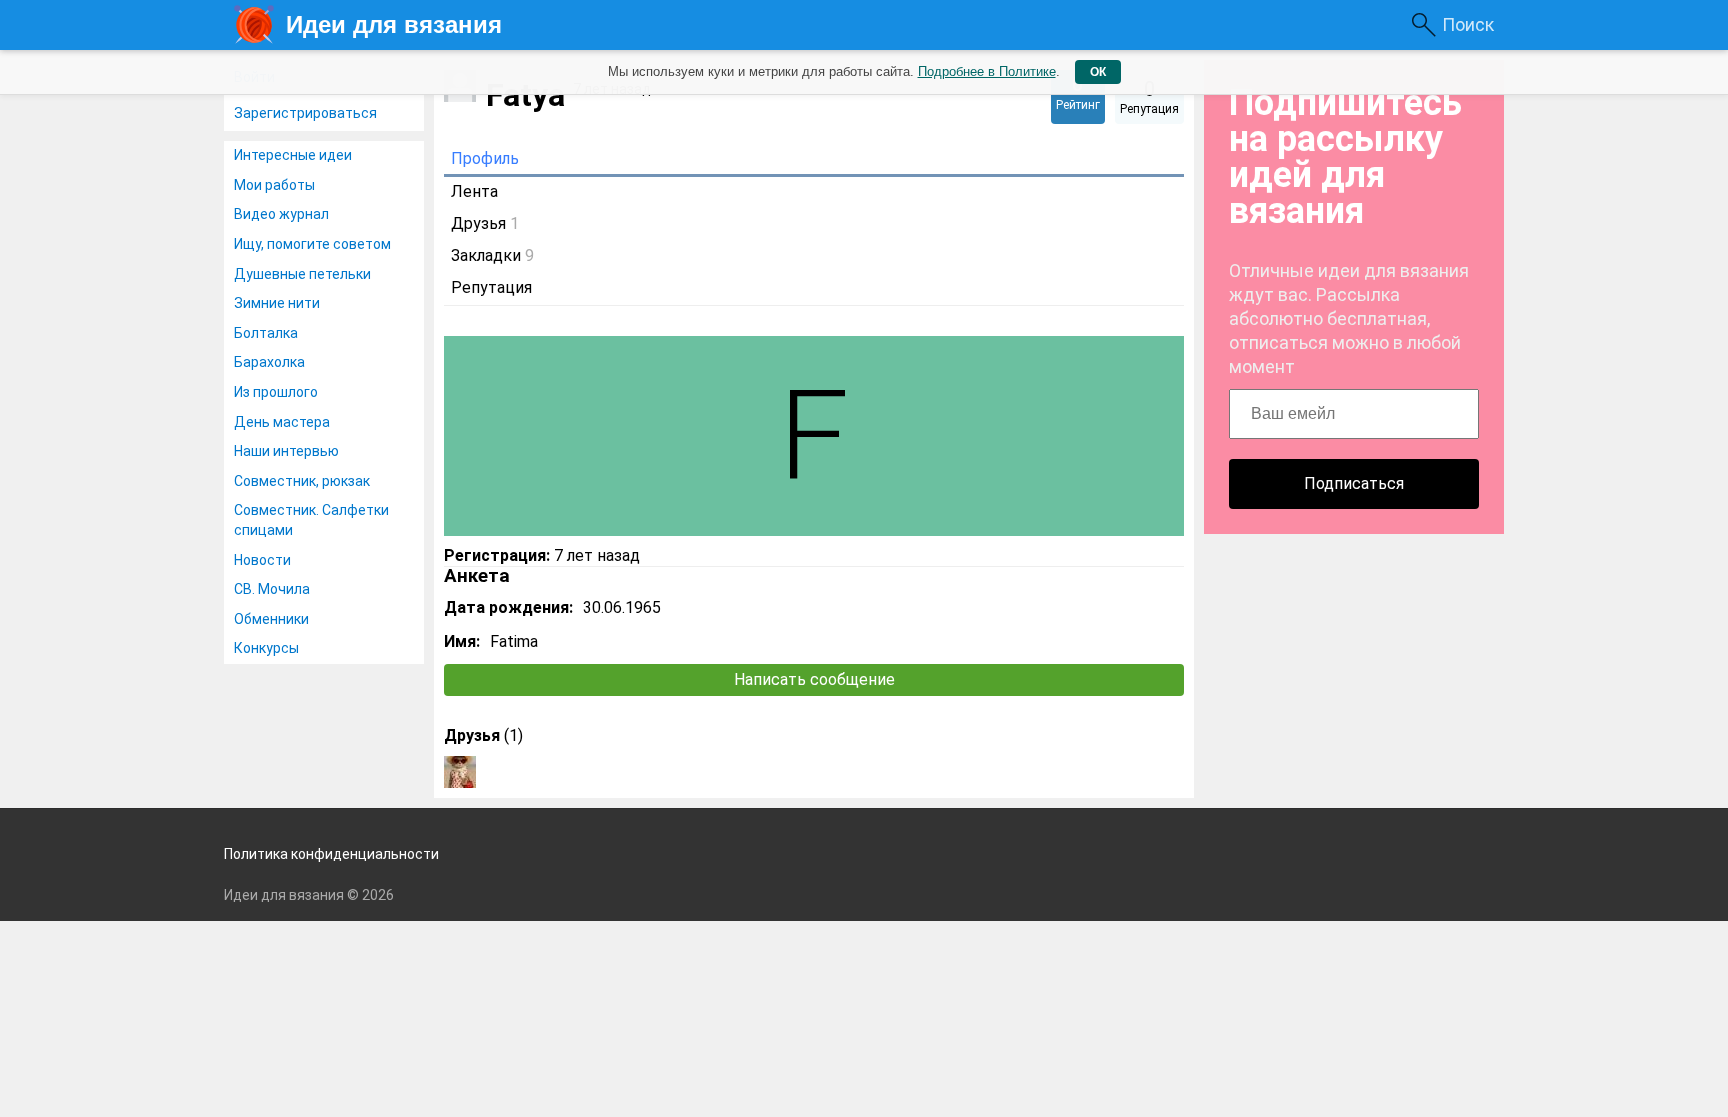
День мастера (282, 422)
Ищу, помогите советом (312, 244)
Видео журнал (281, 214)
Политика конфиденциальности (331, 854)
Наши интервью (286, 451)
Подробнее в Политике (987, 71)
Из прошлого (276, 392)
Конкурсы (266, 648)
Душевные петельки (302, 274)
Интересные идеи (293, 155)
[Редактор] (460, 772)
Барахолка (269, 362)
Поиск (1468, 24)
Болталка (266, 333)
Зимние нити (277, 303)
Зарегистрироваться (305, 113)
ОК (1098, 72)
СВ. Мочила (272, 589)
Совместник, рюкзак (302, 481)
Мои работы (274, 185)
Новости (262, 560)
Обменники (271, 619)
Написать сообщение (814, 679)
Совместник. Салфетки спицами (311, 520)
